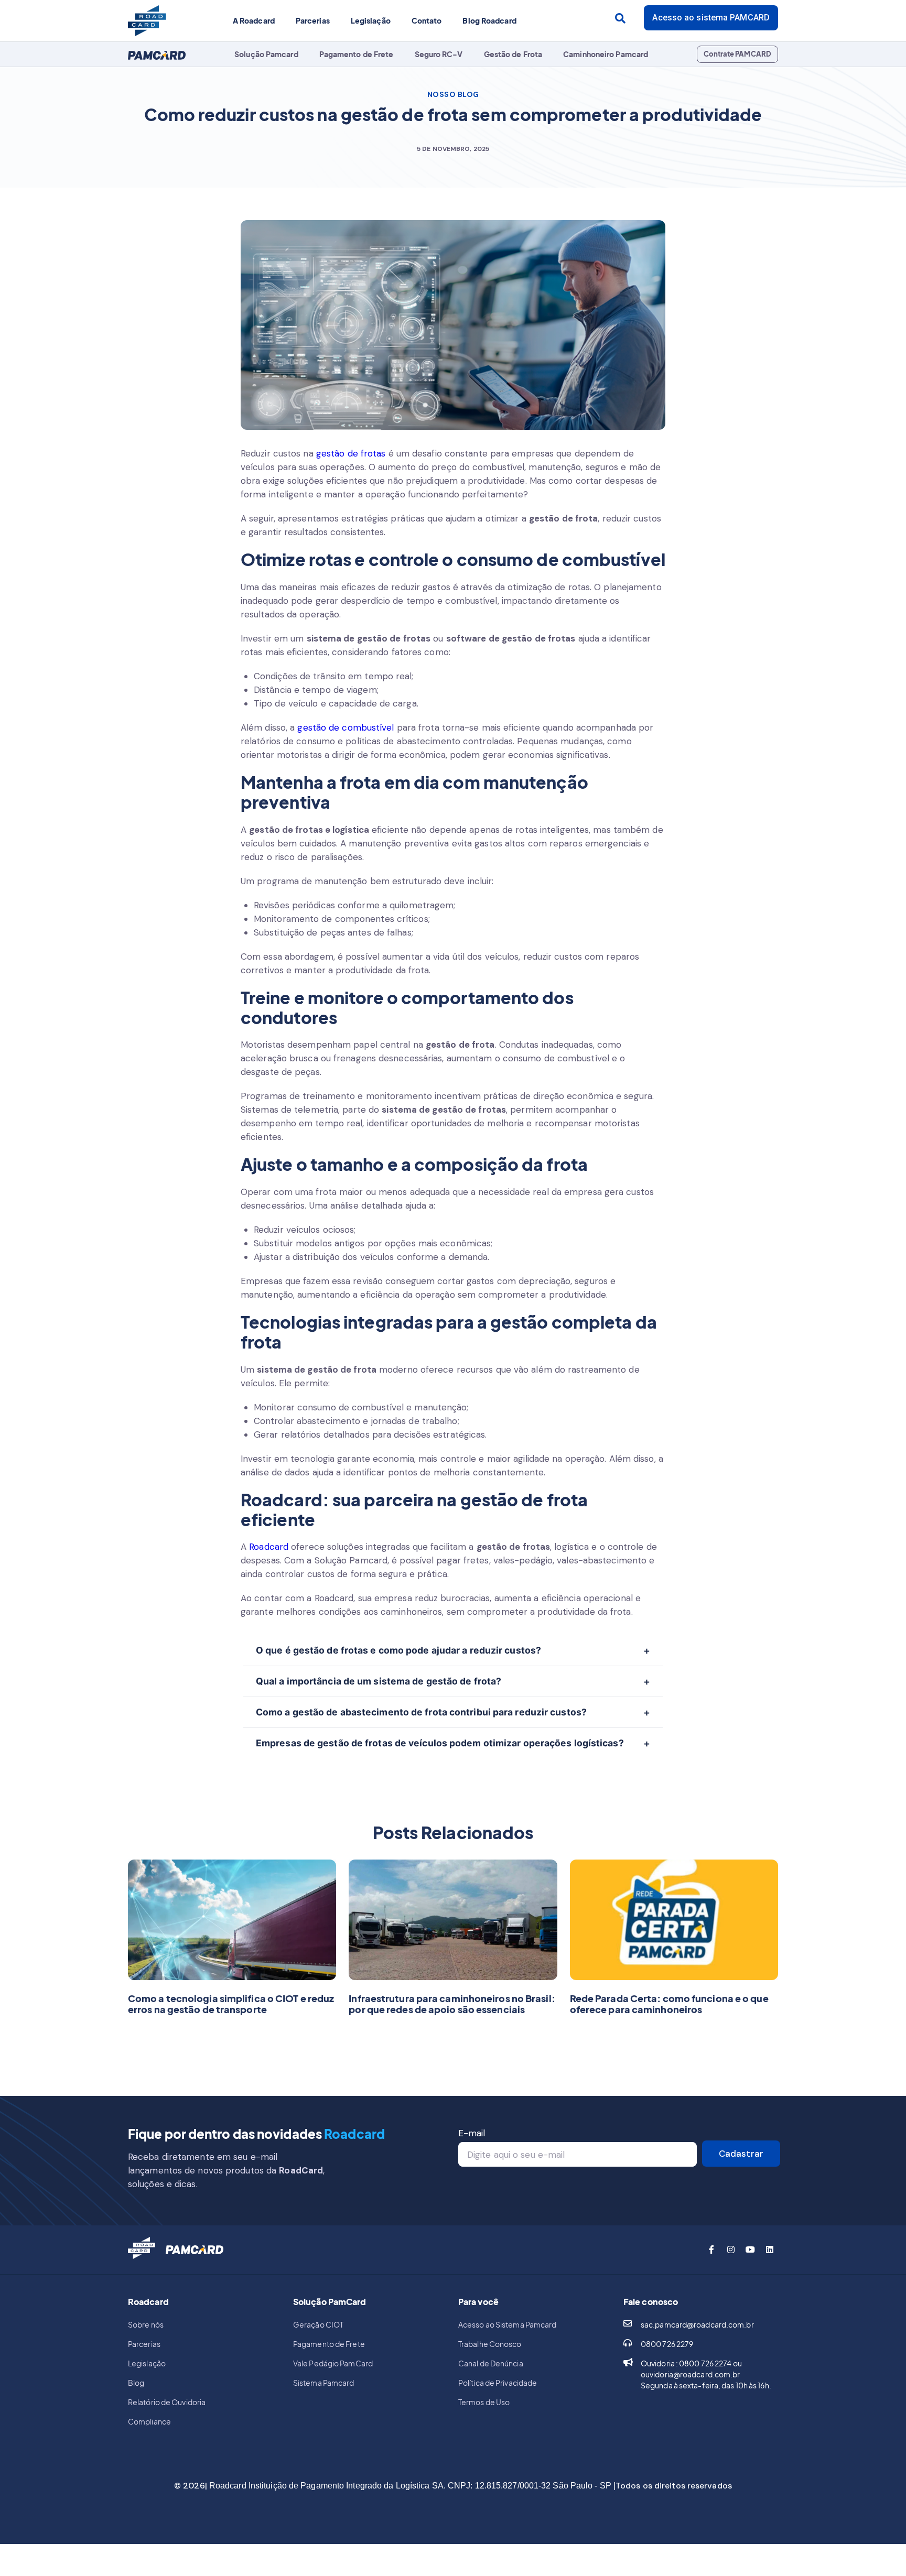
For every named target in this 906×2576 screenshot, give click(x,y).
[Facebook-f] (711, 2249)
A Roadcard (254, 20)
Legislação (371, 20)
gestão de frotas (351, 453)
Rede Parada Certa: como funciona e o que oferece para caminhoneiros (669, 2004)
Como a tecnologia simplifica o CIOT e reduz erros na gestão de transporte (231, 2004)
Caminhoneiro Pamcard (606, 54)
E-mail (472, 2133)
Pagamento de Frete (357, 54)
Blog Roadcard (489, 20)
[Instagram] (731, 2249)
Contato (427, 20)
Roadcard (269, 1547)
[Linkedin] (770, 2249)
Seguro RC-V (439, 54)
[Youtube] (750, 2249)
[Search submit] (620, 18)
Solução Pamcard (266, 54)
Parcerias (313, 20)
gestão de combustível (346, 727)
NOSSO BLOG (453, 94)
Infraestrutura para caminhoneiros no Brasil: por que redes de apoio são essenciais (452, 2004)
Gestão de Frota (513, 54)
